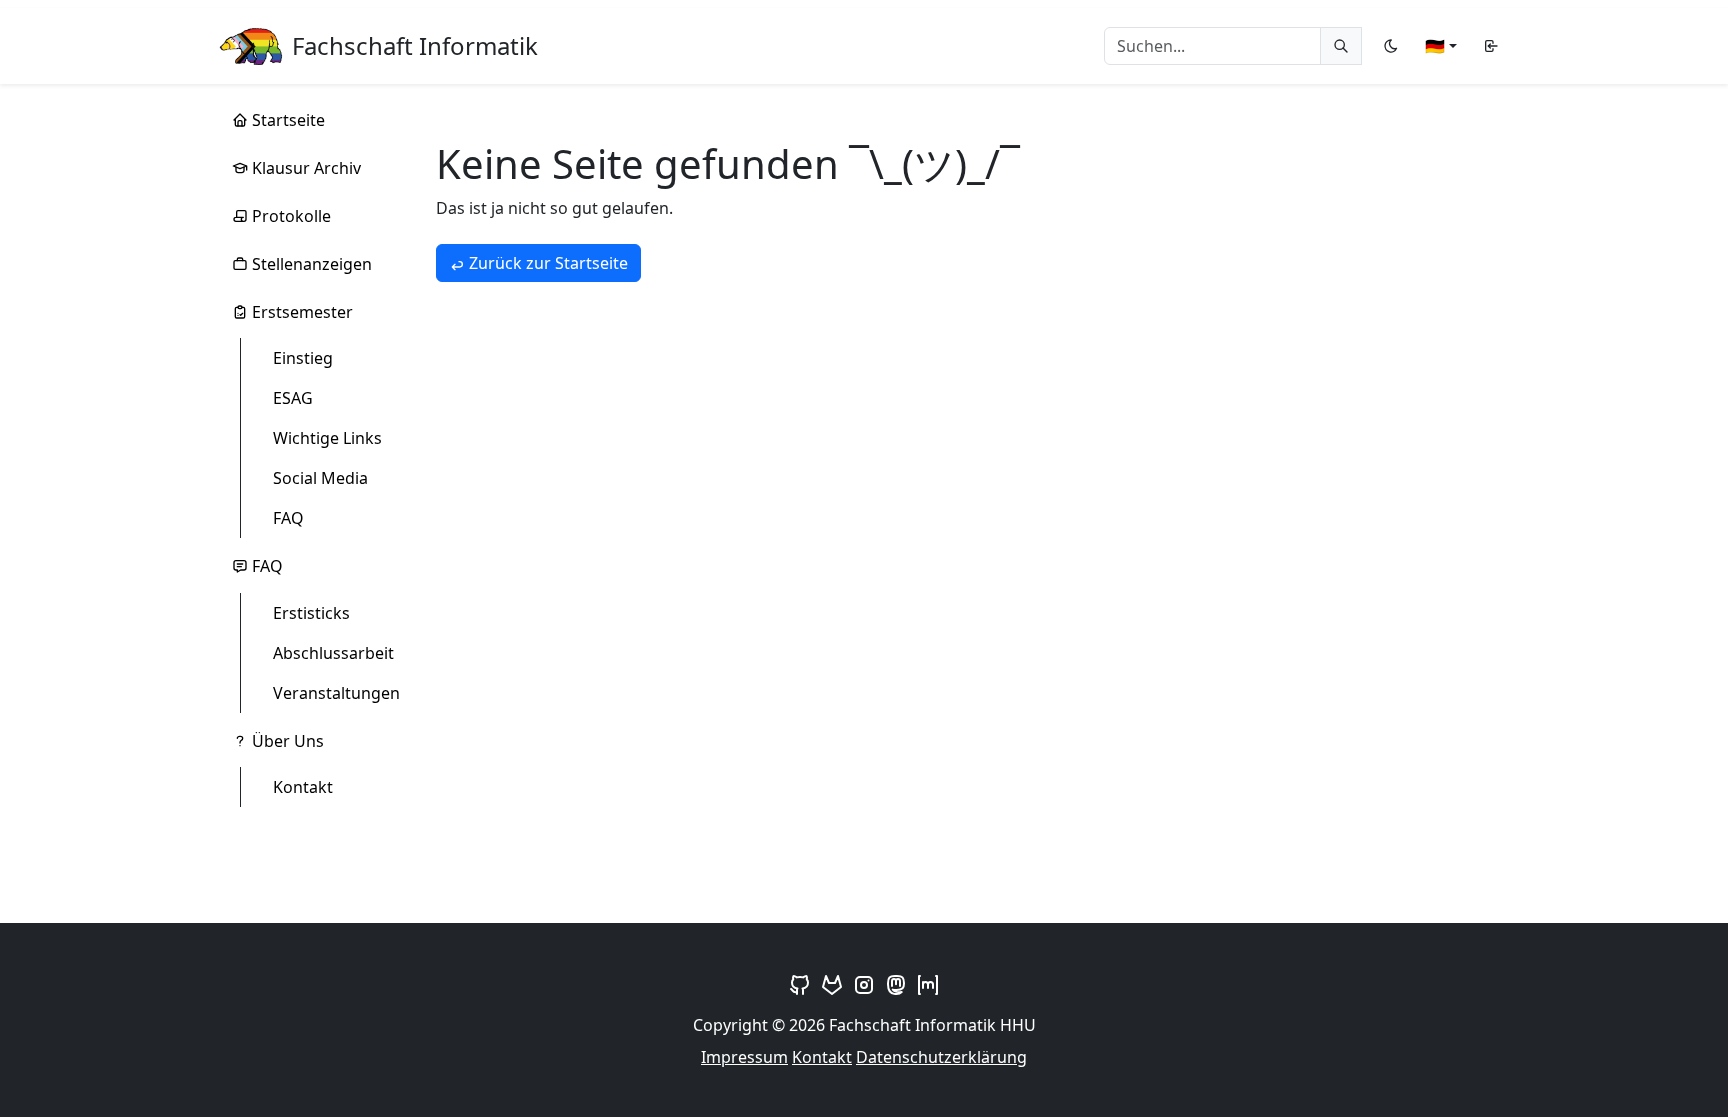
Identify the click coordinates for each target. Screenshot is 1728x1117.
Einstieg (303, 358)
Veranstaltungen (336, 693)
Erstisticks (311, 613)
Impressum (744, 1057)
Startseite (288, 120)
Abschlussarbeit (333, 653)
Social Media (320, 478)
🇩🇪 (1435, 46)
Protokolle (291, 216)
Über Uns (288, 741)
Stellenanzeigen (312, 264)
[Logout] (1491, 46)
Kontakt (303, 787)
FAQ (288, 518)
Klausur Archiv (306, 168)
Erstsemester (302, 312)
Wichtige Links (327, 438)
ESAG (293, 398)
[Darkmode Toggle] (1391, 46)
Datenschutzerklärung (941, 1057)
